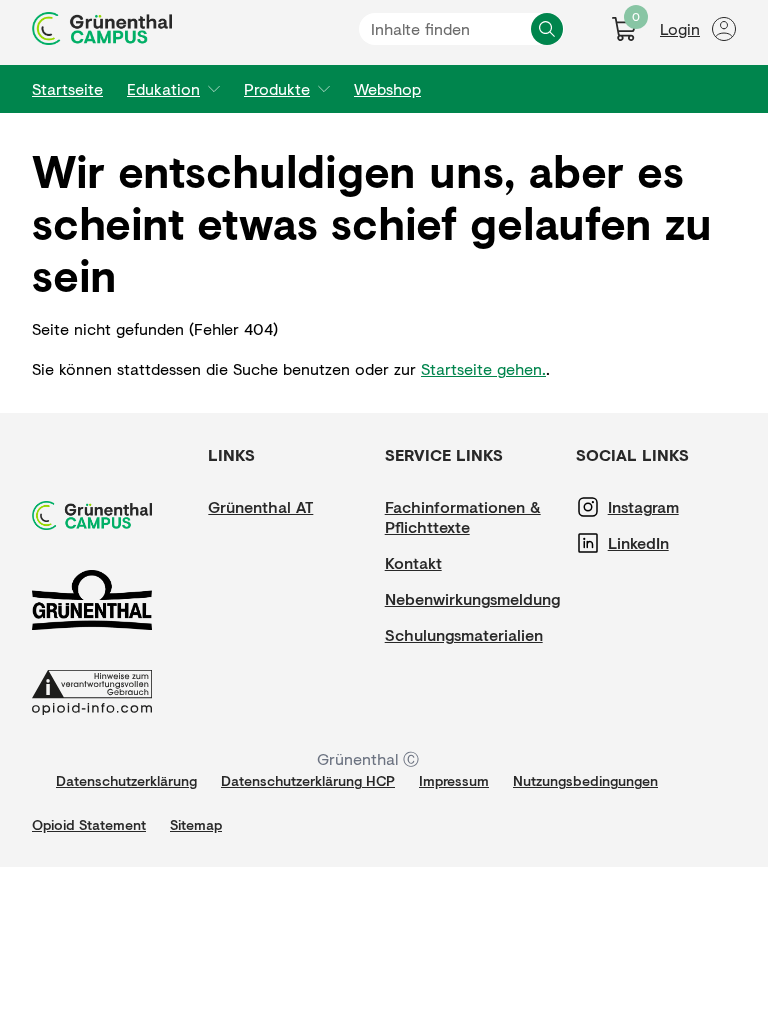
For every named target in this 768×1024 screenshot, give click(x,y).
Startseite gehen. (483, 368)
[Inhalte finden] (547, 29)
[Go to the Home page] (102, 28)
